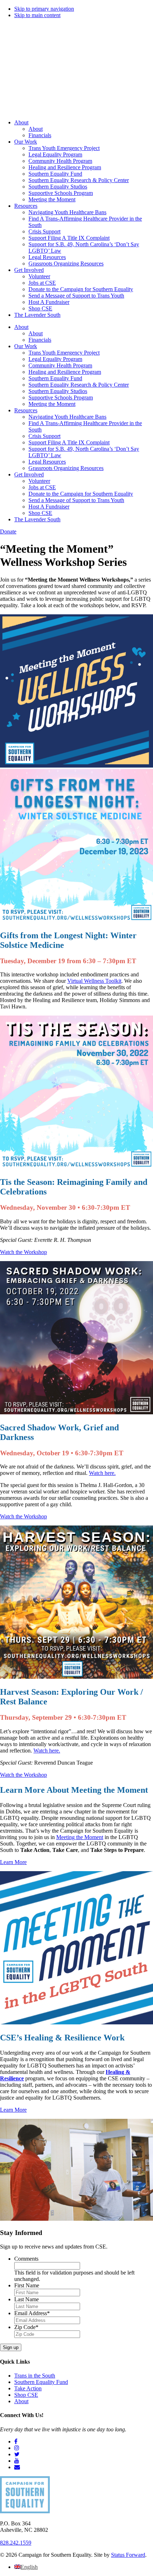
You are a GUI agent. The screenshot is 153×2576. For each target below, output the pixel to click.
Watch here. (102, 1473)
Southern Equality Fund (41, 2382)
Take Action (28, 2388)
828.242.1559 (16, 2543)
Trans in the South (35, 2376)
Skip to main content (37, 15)
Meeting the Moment (80, 1837)
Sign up (11, 2347)
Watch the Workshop (23, 1252)
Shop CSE (26, 2395)
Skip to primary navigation (44, 9)
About (21, 2401)
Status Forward (128, 2555)
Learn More (13, 1862)
